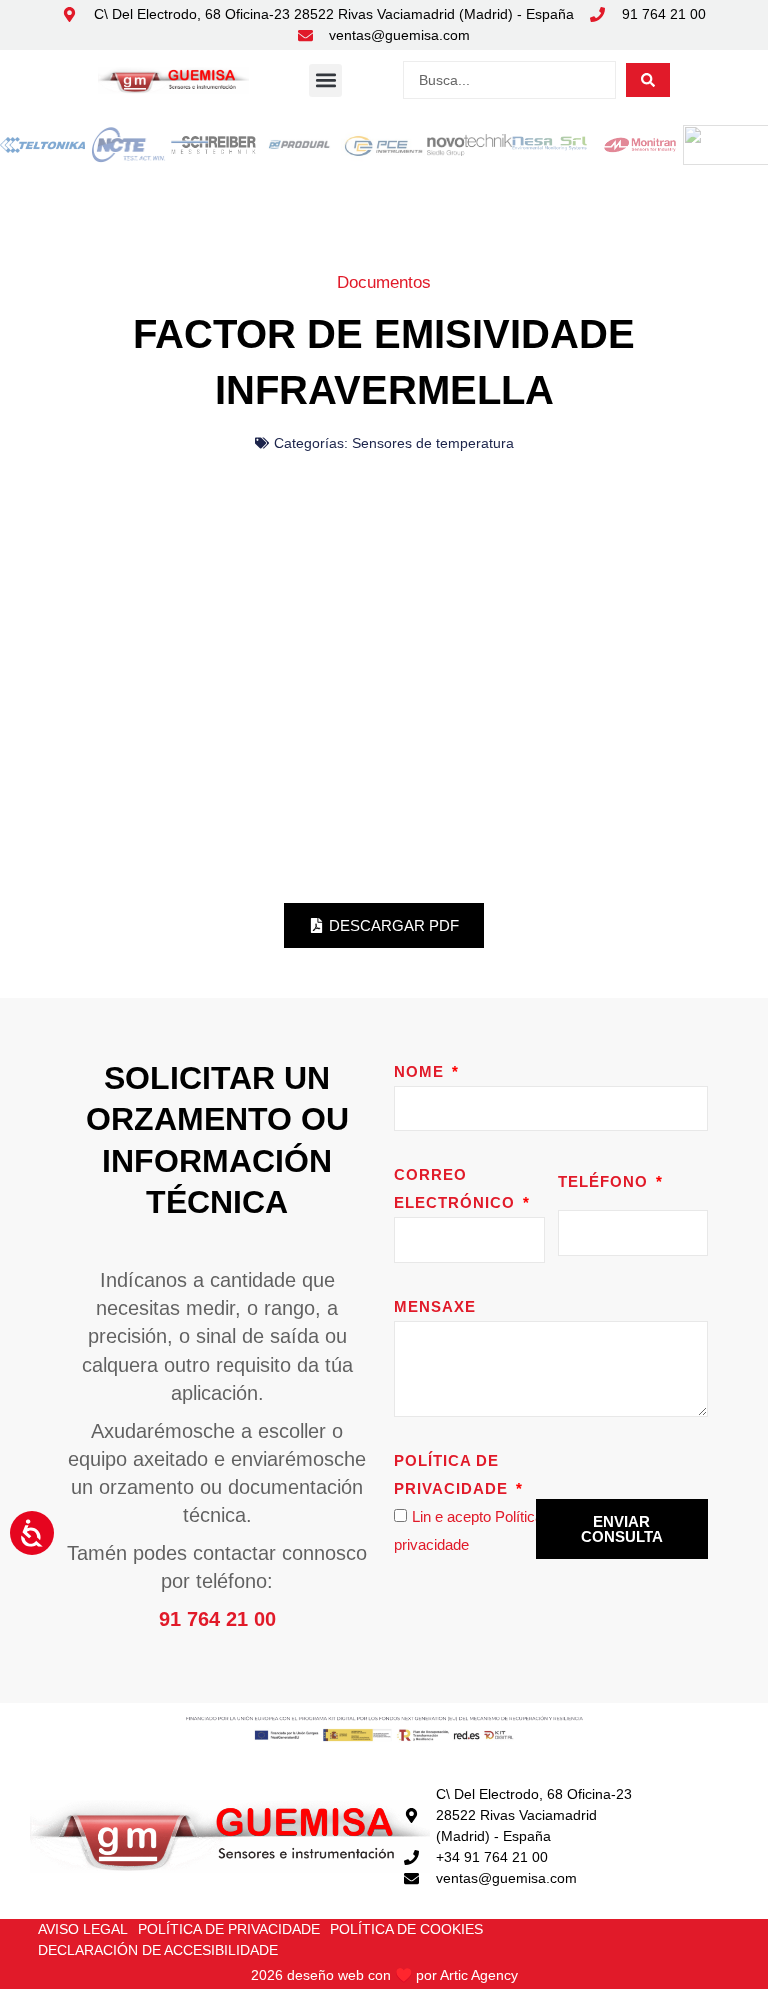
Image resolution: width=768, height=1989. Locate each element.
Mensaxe (435, 1306)
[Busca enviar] (648, 80)
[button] (325, 80)
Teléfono (605, 1181)
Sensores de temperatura (433, 443)
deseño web (325, 1975)
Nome (421, 1071)
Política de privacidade (453, 1474)
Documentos (384, 282)
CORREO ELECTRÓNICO (457, 1188)
